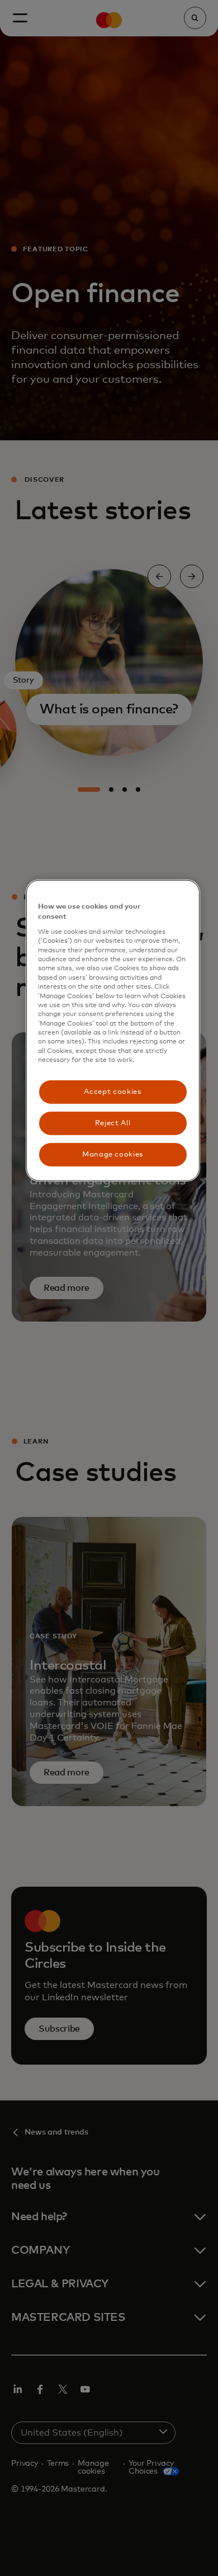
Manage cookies (113, 1155)
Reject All (113, 1123)
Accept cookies (112, 1091)
